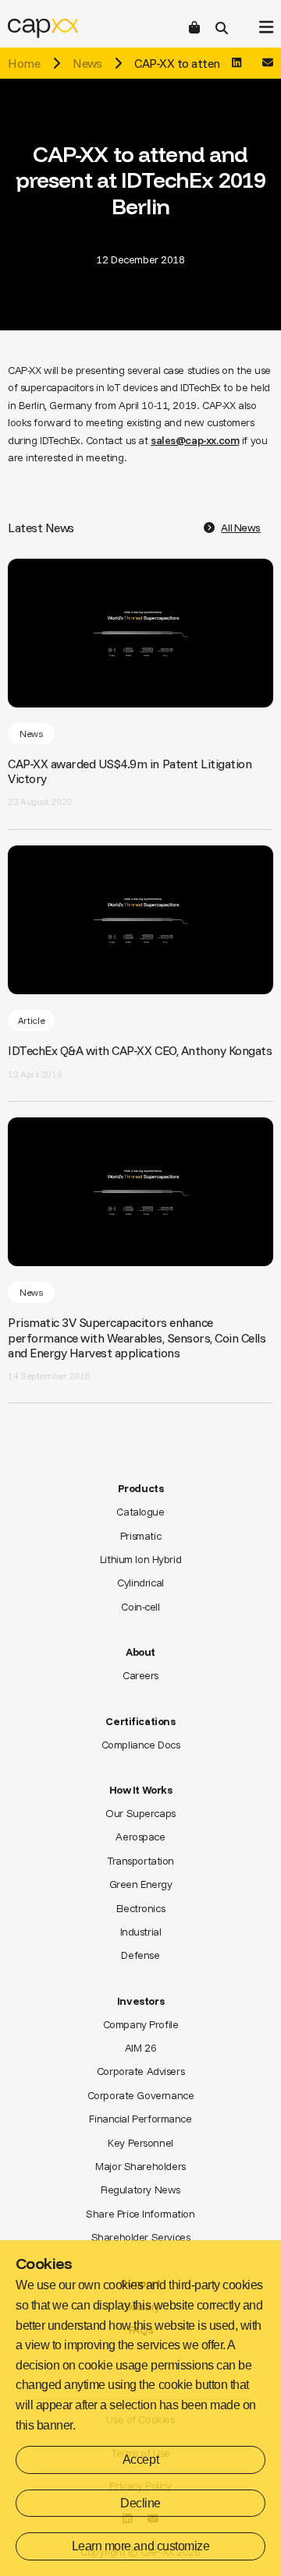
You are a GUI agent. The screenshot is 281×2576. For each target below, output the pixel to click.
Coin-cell (140, 1607)
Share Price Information (140, 2214)
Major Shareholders (140, 2166)
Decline (140, 2503)
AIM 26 (140, 2048)
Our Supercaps (140, 1813)
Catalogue (140, 1512)
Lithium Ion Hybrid (140, 1559)
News (87, 63)
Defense (140, 1955)
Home (24, 63)
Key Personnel (140, 2143)
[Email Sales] (268, 63)
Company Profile (141, 2024)
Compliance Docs (141, 1745)
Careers (140, 1675)
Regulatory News (140, 2190)
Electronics (140, 1908)
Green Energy (141, 1884)
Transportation (140, 1861)
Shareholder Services (141, 2237)
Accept (140, 2460)
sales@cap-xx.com (195, 440)
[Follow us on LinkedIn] (237, 63)
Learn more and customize (140, 2546)
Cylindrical (140, 1583)
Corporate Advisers (140, 2071)
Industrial (141, 1932)
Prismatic (140, 1536)
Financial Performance (140, 2119)
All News (241, 528)
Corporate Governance (141, 2095)
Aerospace (140, 1837)
